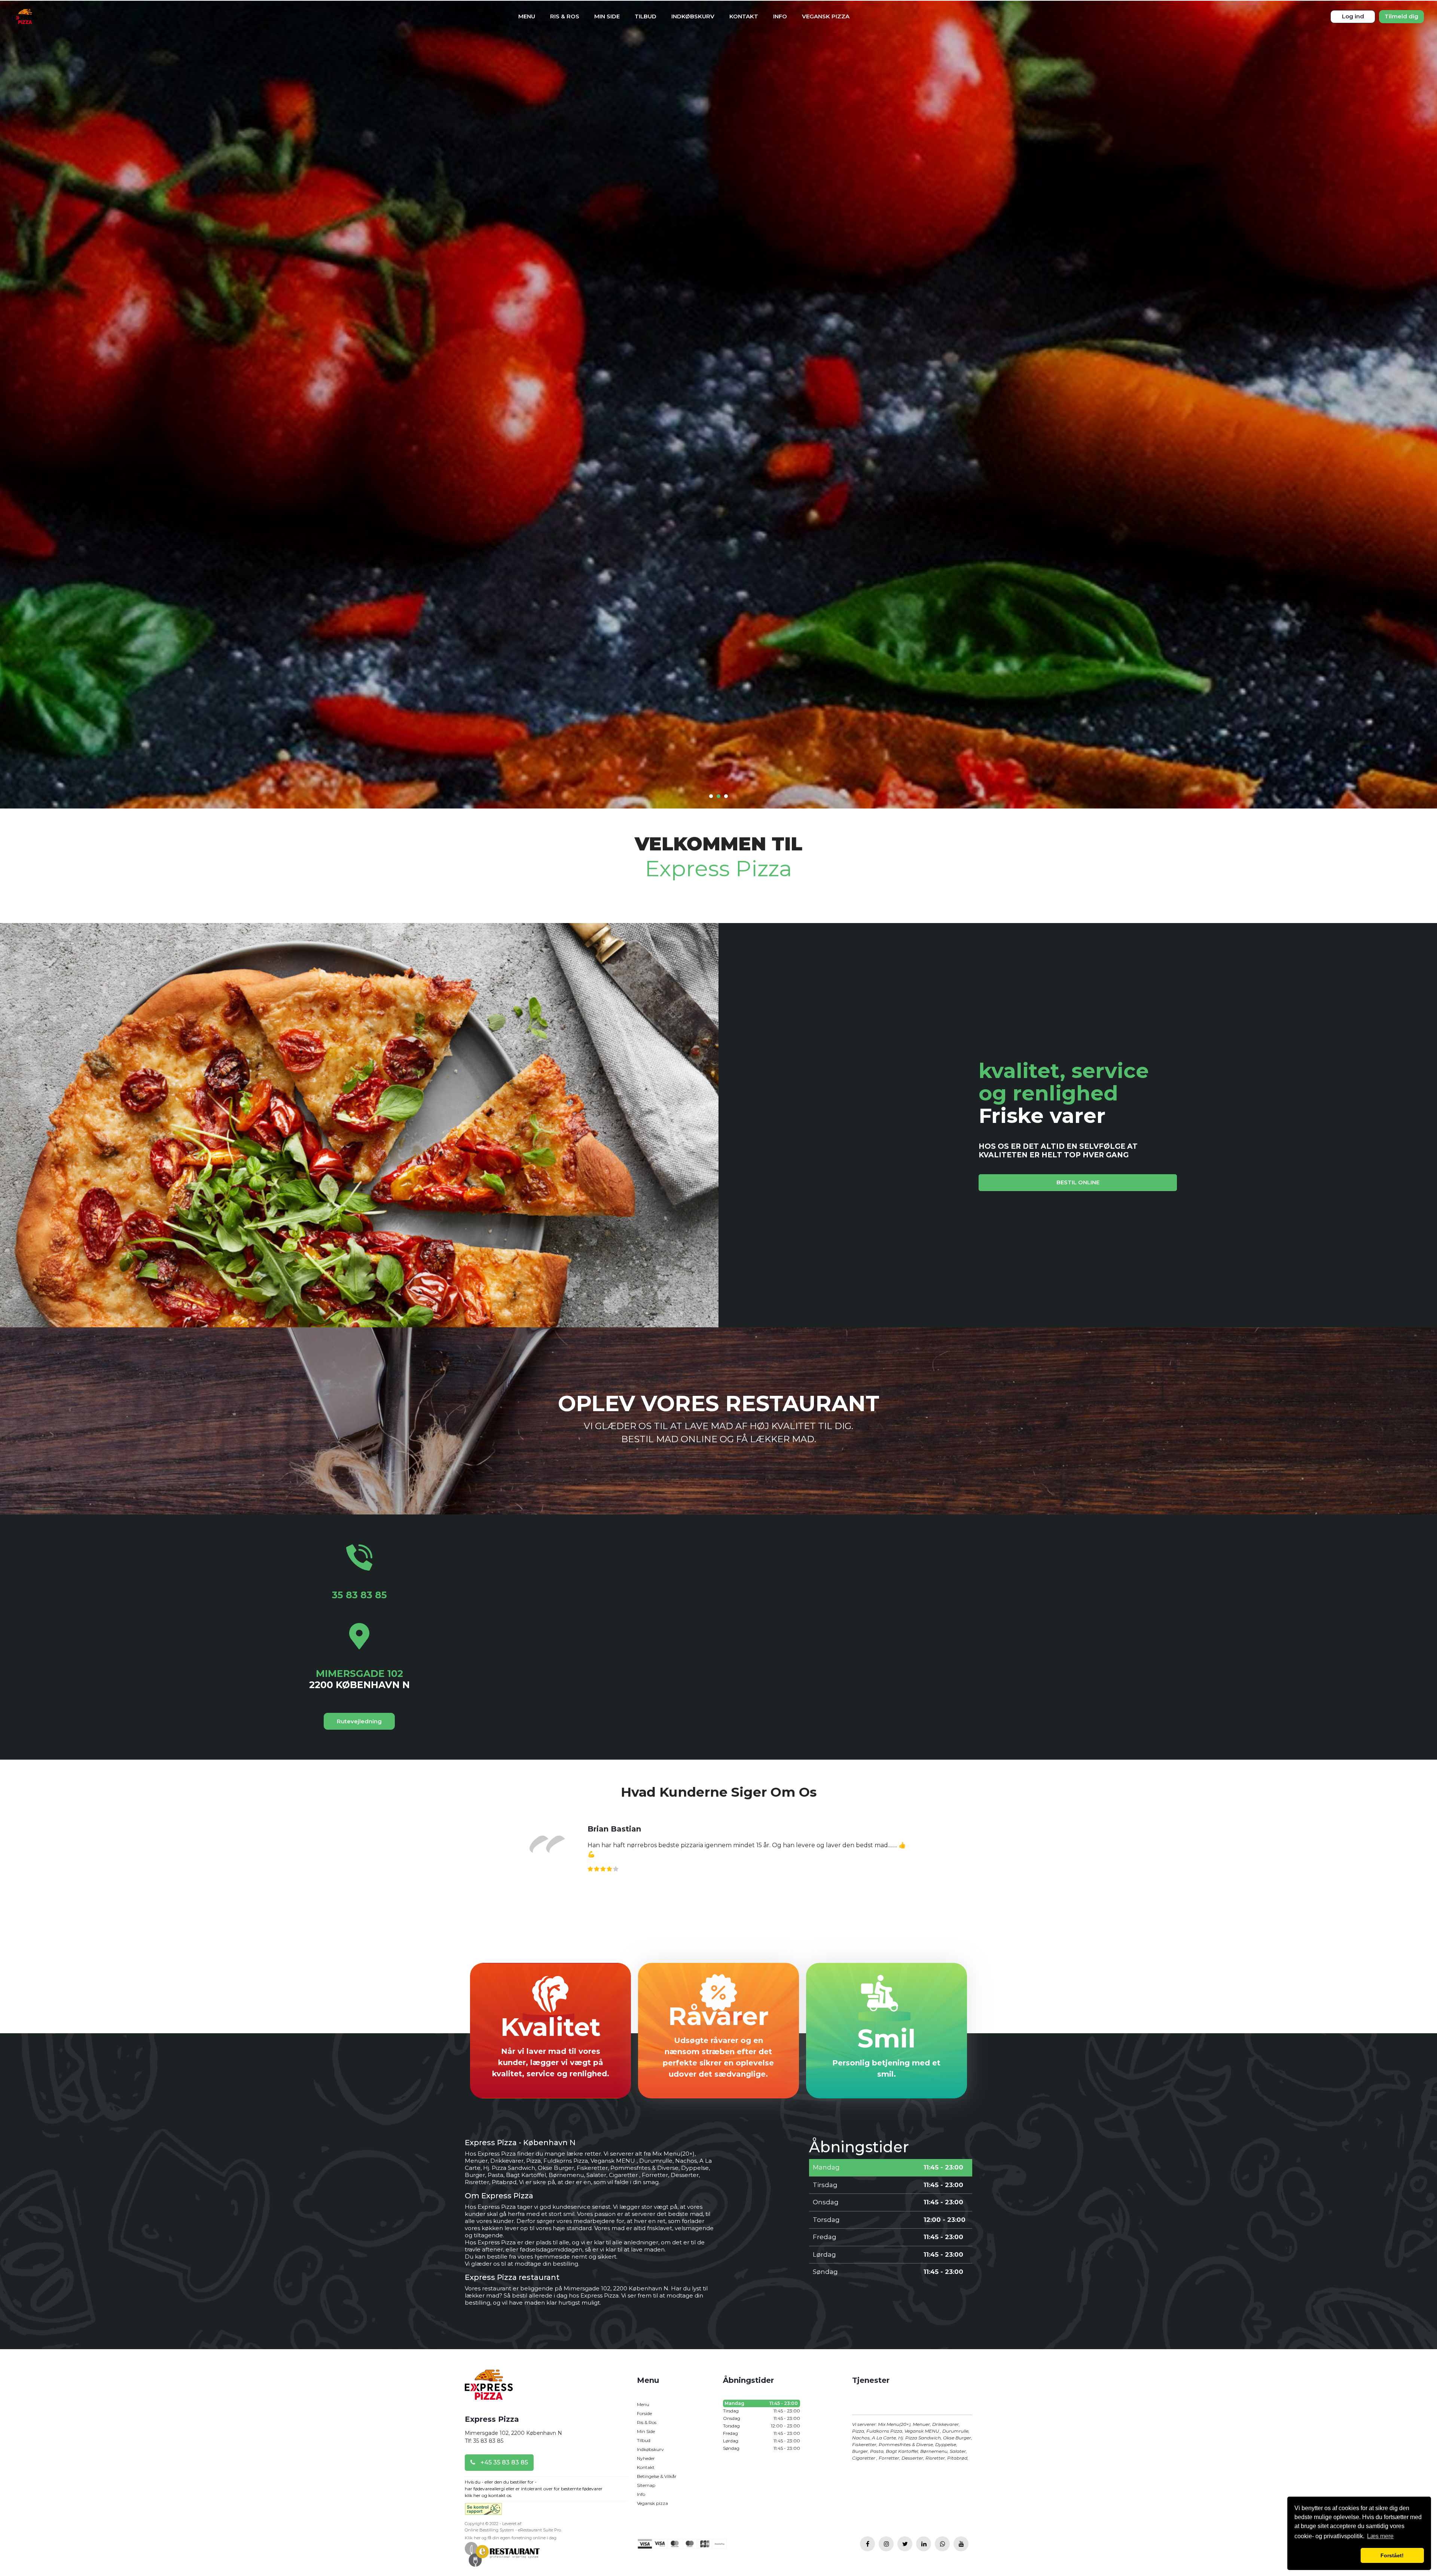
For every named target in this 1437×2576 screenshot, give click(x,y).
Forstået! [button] (1392, 2555)
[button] (1326, 2555)
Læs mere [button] (1380, 2536)
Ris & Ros (565, 16)
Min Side (607, 16)
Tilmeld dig (1401, 16)
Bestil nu (719, 1386)
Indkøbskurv (693, 16)
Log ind (1353, 16)
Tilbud (646, 16)
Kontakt (744, 16)
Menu (527, 16)
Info (780, 16)
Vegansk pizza (826, 16)
